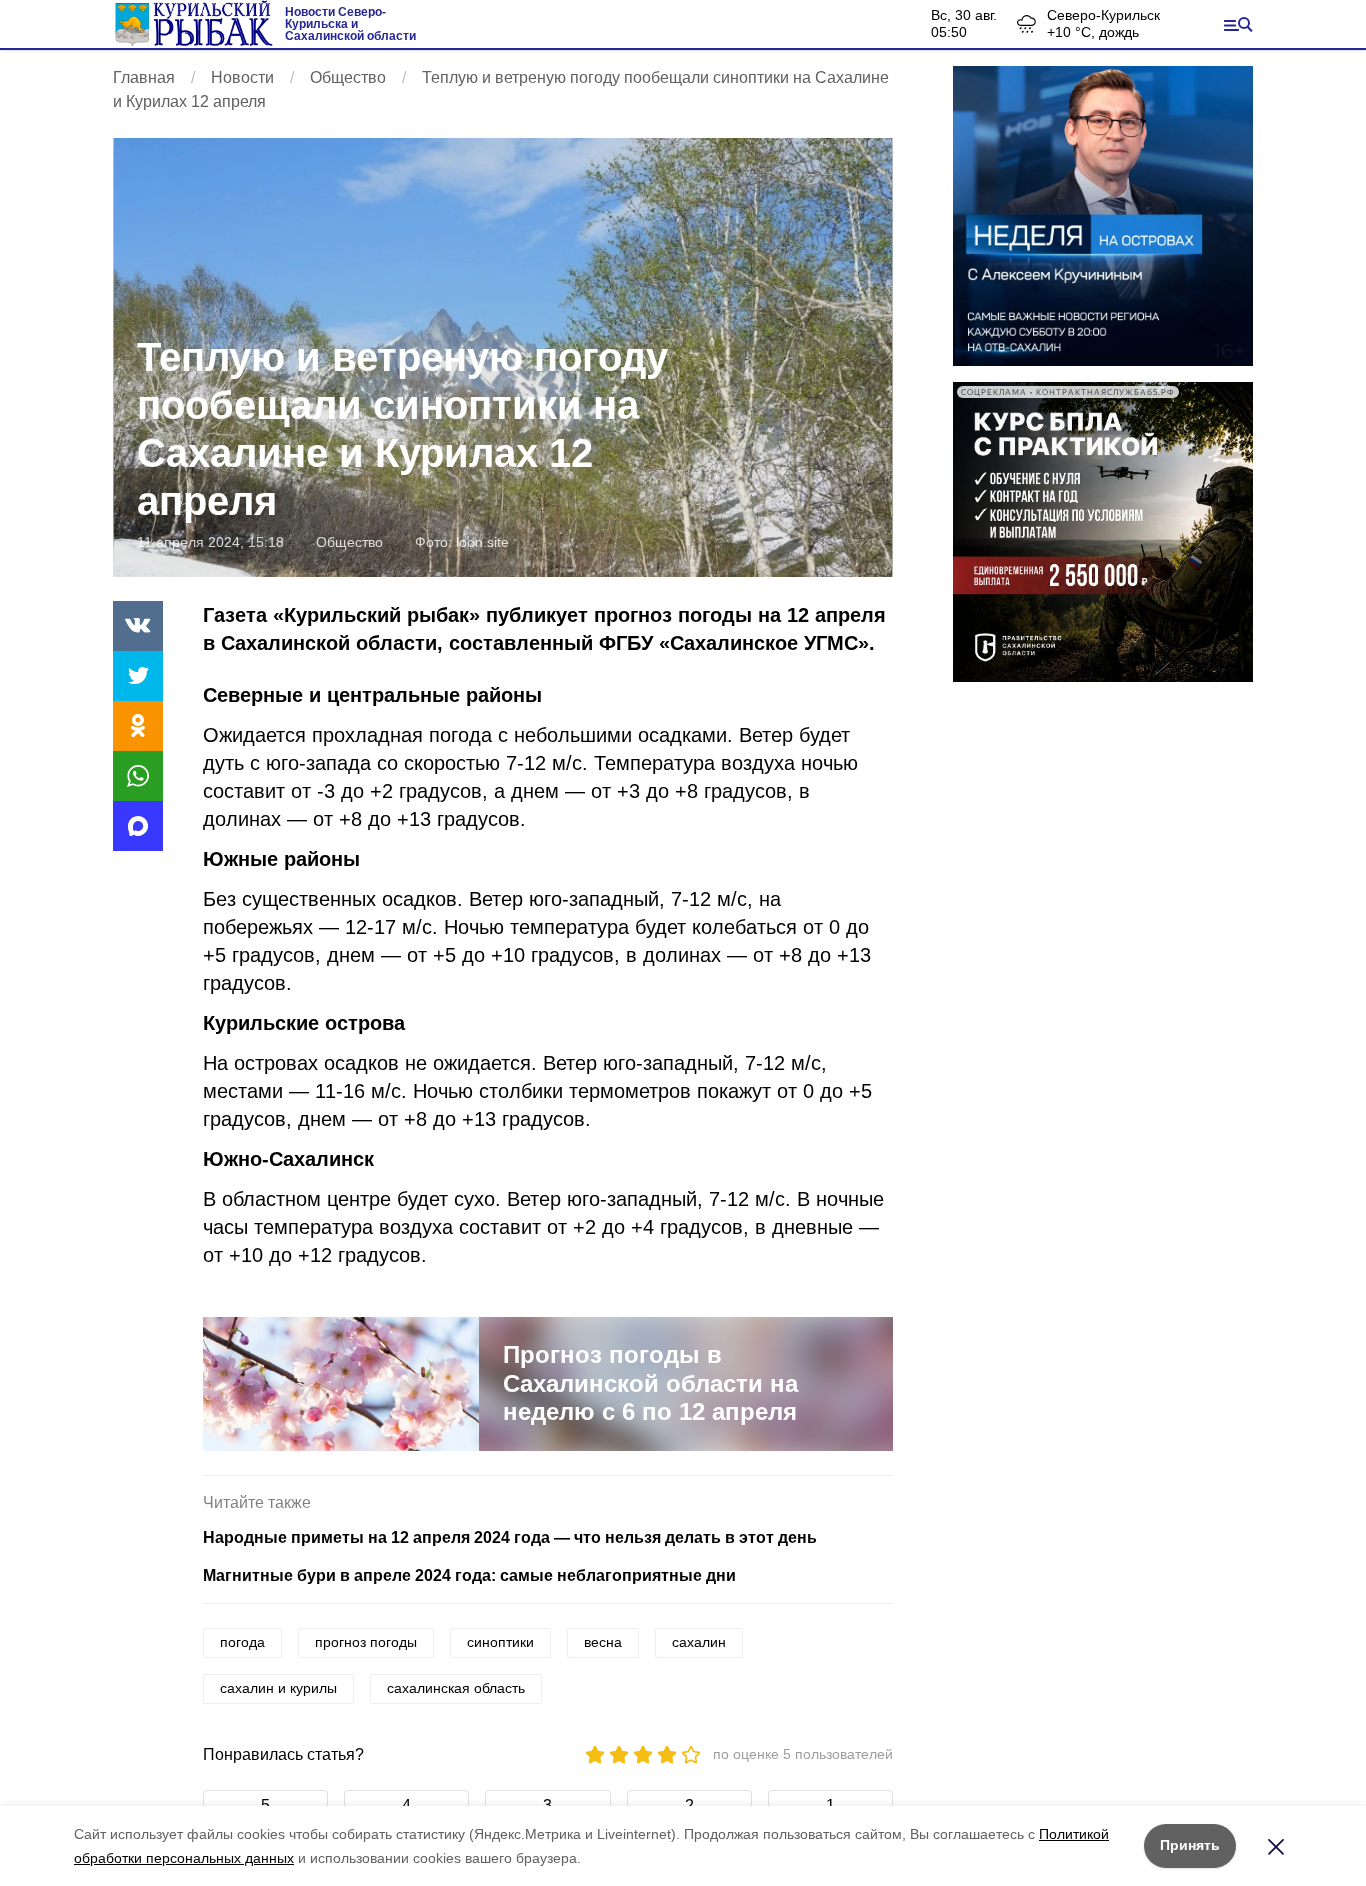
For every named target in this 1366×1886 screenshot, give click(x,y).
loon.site (482, 542)
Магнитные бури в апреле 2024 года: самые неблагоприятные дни (469, 1575)
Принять (1190, 1845)
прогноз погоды (366, 1642)
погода (242, 1642)
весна (603, 1642)
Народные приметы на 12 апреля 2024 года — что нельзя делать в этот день (510, 1537)
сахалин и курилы (278, 1688)
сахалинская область (456, 1688)
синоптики (500, 1642)
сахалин (699, 1642)
